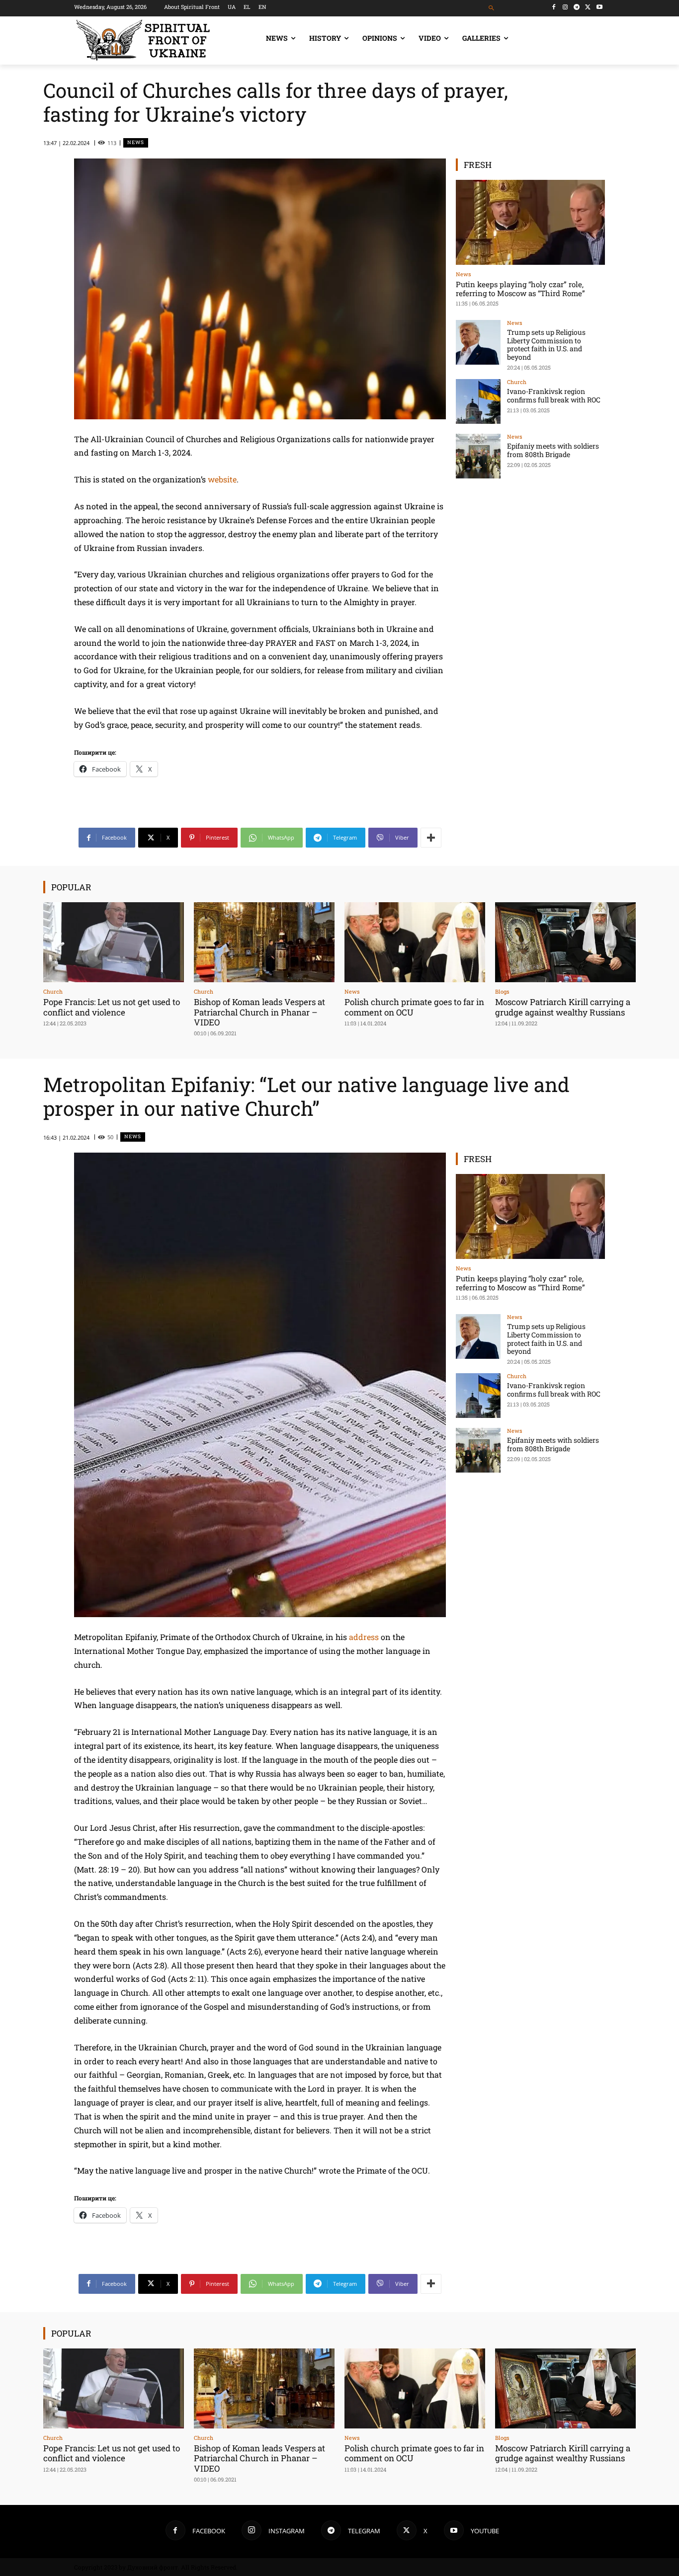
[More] (431, 838)
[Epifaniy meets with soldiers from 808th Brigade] (478, 456)
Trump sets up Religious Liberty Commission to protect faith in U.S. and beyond (546, 345)
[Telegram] (577, 7)
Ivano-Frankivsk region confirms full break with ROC (554, 395)
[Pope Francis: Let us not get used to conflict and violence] (114, 942)
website (222, 479)
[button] (492, 8)
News (136, 142)
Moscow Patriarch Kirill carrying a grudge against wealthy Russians (563, 1007)
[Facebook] (554, 7)
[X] (588, 7)
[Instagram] (565, 7)
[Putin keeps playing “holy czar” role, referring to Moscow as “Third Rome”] (530, 222)
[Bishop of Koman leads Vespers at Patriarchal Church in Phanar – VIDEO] (264, 942)
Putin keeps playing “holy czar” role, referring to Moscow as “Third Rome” (520, 289)
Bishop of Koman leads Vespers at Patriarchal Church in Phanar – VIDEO (259, 1012)
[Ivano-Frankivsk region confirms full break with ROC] (478, 401)
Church (517, 382)
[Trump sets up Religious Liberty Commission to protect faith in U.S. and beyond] (478, 342)
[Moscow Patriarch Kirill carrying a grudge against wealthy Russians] (565, 942)
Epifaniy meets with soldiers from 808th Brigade (553, 450)
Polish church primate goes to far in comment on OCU (414, 1007)
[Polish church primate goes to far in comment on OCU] (415, 942)
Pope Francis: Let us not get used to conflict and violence (112, 1007)
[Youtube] (599, 7)
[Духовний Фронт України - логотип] (155, 40)
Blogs (502, 991)
